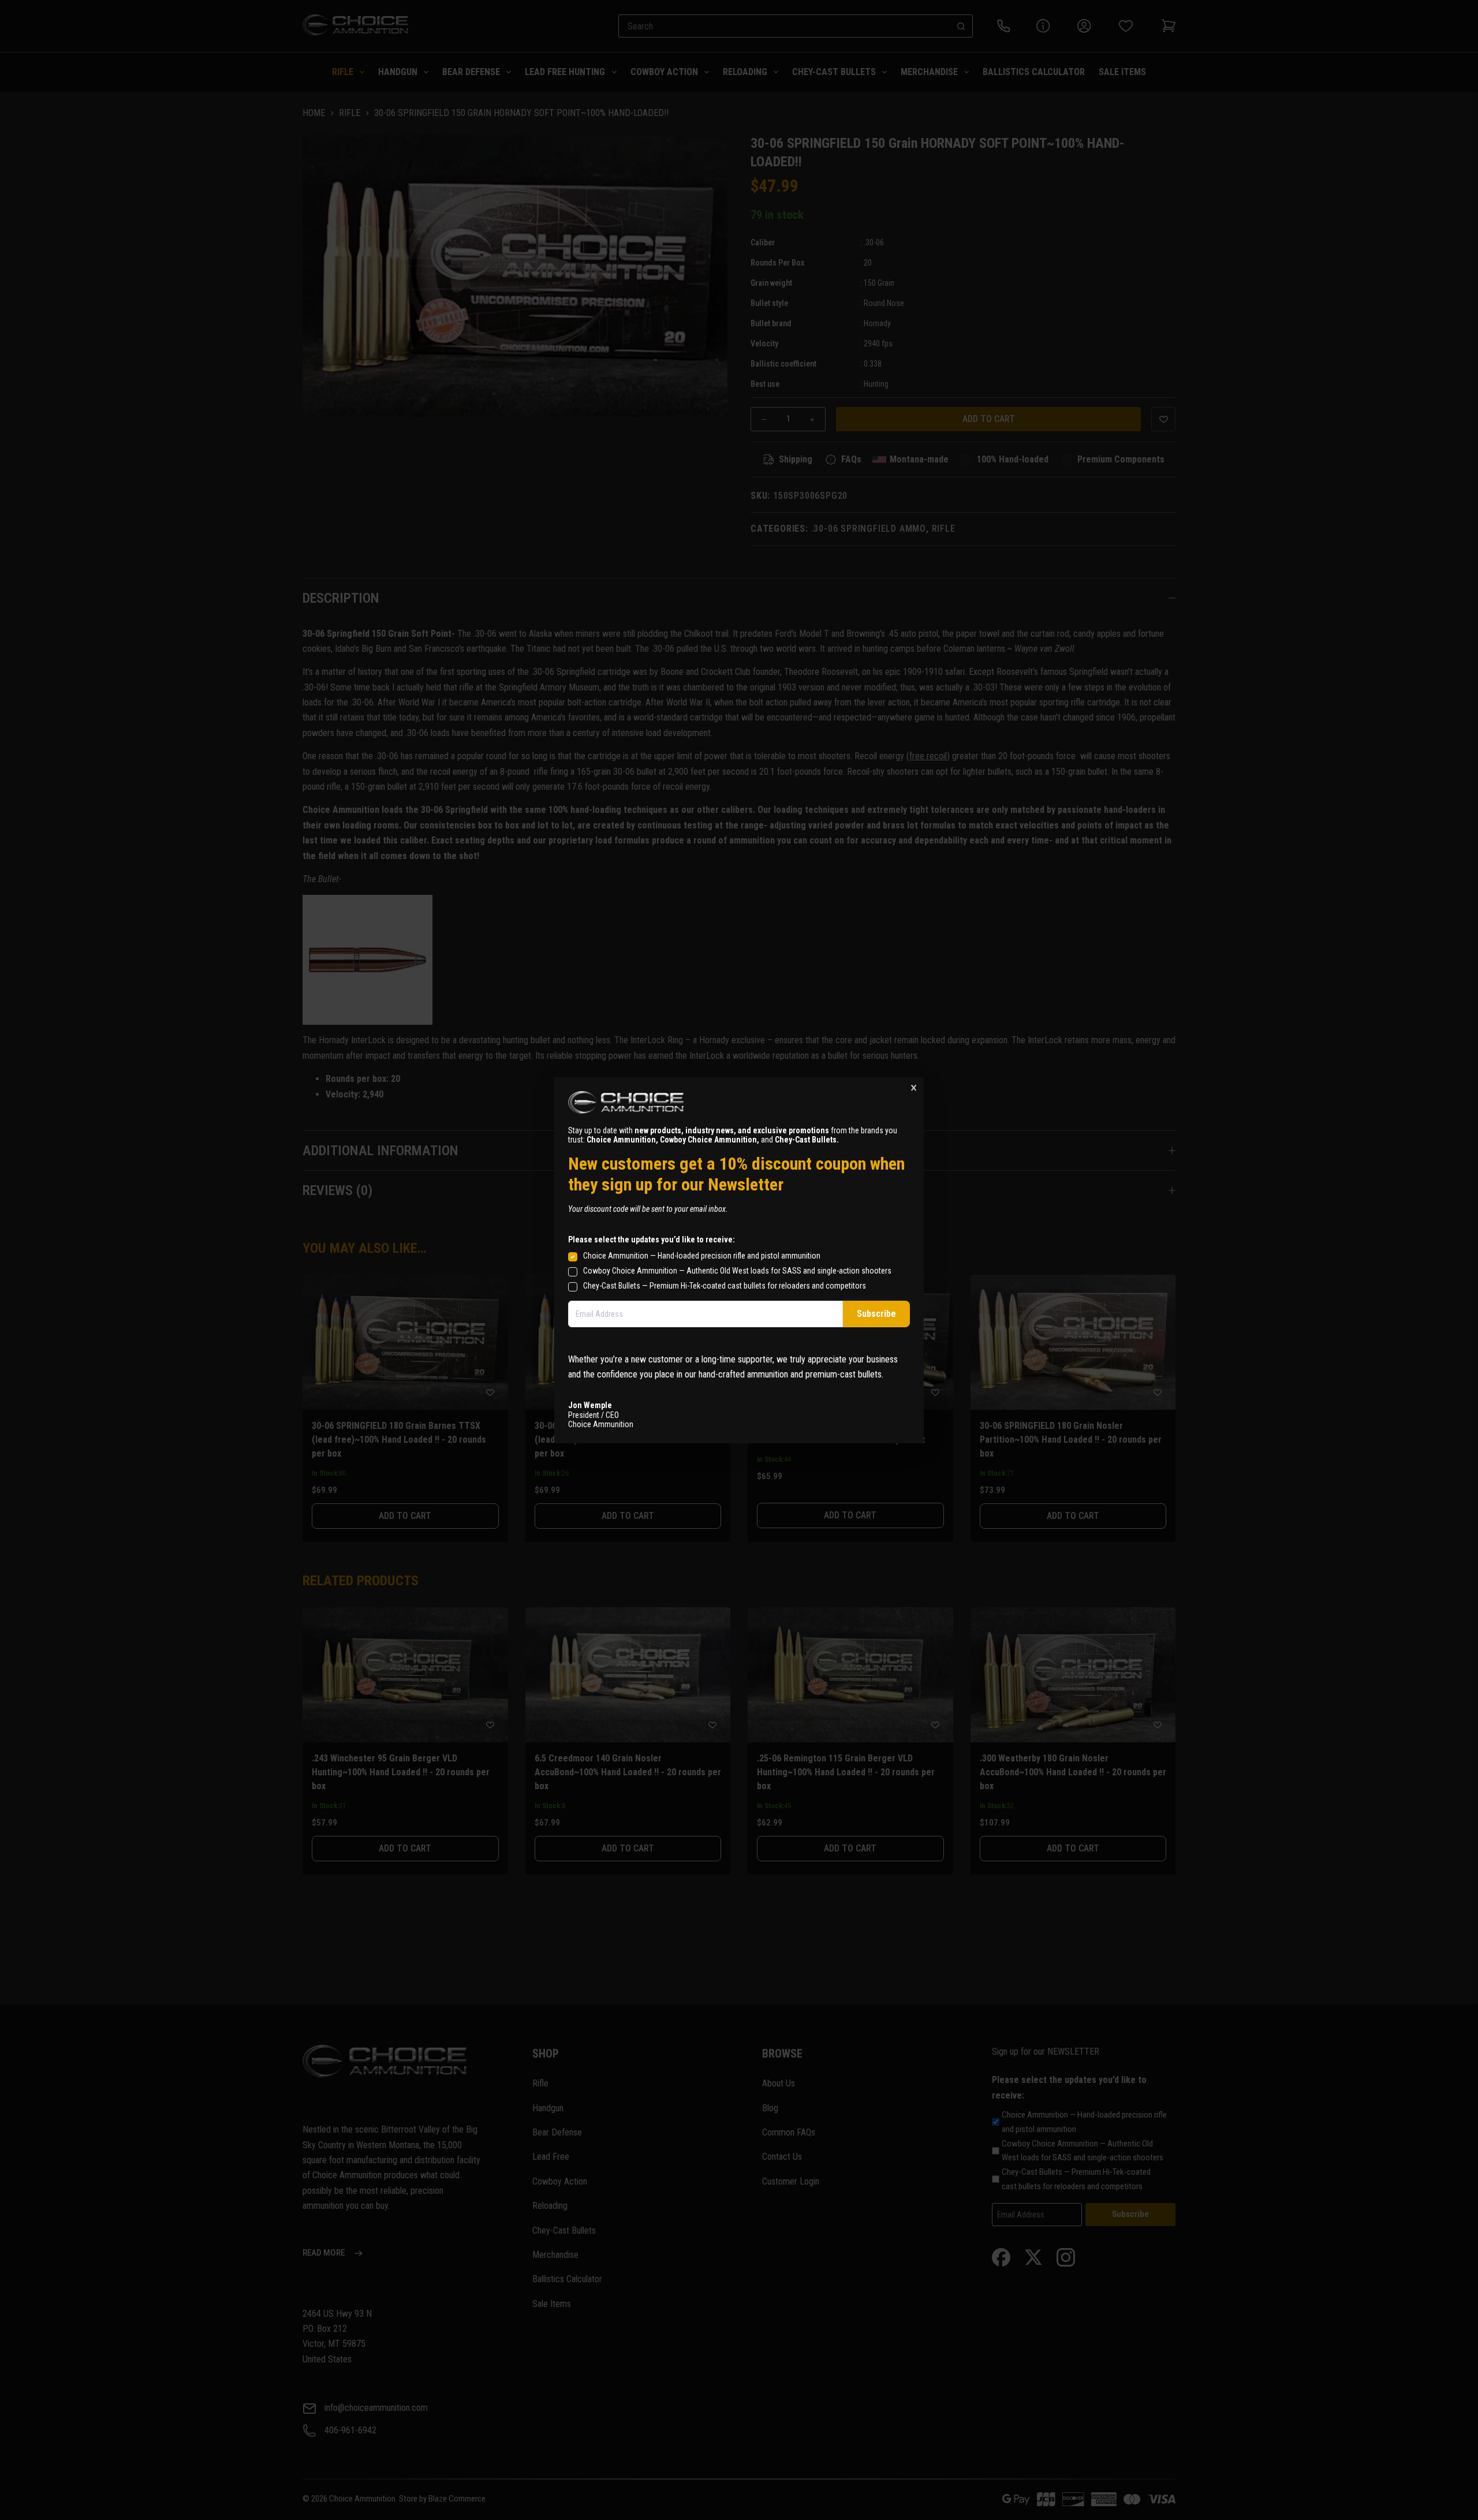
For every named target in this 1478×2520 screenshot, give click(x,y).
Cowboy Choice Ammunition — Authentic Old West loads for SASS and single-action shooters (737, 1270)
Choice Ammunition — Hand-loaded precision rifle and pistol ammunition (702, 1255)
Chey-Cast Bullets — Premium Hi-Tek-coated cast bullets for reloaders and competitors (725, 1285)
